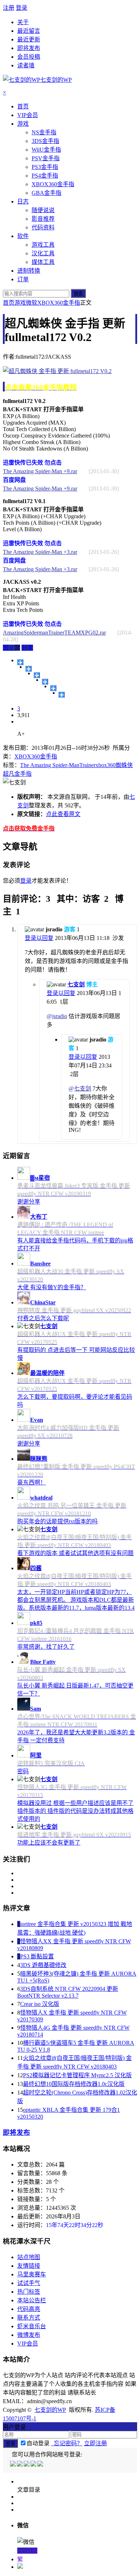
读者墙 (26, 65)
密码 (23, 1771)
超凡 (9, 774)
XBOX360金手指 (59, 303)
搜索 (78, 294)
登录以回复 (39, 938)
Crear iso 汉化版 (40, 2004)
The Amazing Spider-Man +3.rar (40, 552)
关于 (23, 22)
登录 (22, 8)
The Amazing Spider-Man (50, 765)
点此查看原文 (63, 814)
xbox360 (106, 765)
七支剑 (76, 984)
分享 (27, 648)
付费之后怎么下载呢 (43, 1318)
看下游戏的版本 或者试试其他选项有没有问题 (75, 1553)
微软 (32, 303)
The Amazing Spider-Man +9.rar (40, 471)
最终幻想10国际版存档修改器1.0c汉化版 (74, 2084)
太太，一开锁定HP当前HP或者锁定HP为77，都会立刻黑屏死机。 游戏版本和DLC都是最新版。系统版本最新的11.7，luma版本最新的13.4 (76, 1600)
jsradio (60, 1016)
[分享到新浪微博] (37, 675)
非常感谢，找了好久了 (46, 1647)
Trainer (87, 765)
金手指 (23, 774)
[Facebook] (20, 2465)
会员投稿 (29, 57)
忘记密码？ (67, 2443)
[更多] (20, 662)
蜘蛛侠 (124, 765)
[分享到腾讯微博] (45, 682)
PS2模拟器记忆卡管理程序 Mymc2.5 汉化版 (77, 2075)
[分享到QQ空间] (29, 669)
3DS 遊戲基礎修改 (43, 1965)
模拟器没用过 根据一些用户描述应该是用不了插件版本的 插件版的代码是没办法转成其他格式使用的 (75, 1811)
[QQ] (13, 2465)
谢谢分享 (29, 1202)
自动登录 (38, 2443)
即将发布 (29, 48)
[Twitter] (27, 2465)
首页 (9, 303)
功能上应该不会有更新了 (49, 1843)
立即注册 (95, 2443)
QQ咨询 (27, 2551)
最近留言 (29, 31)
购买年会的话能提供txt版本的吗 (57, 1521)
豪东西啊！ (32, 1482)
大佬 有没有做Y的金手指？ (52, 1287)
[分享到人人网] (53, 688)
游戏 (20, 303)
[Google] (34, 2465)
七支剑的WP (50, 2410)
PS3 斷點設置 (37, 1956)
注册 (9, 8)
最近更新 (29, 39)
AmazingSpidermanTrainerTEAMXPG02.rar (54, 633)
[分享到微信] (62, 695)
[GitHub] (41, 2465)
